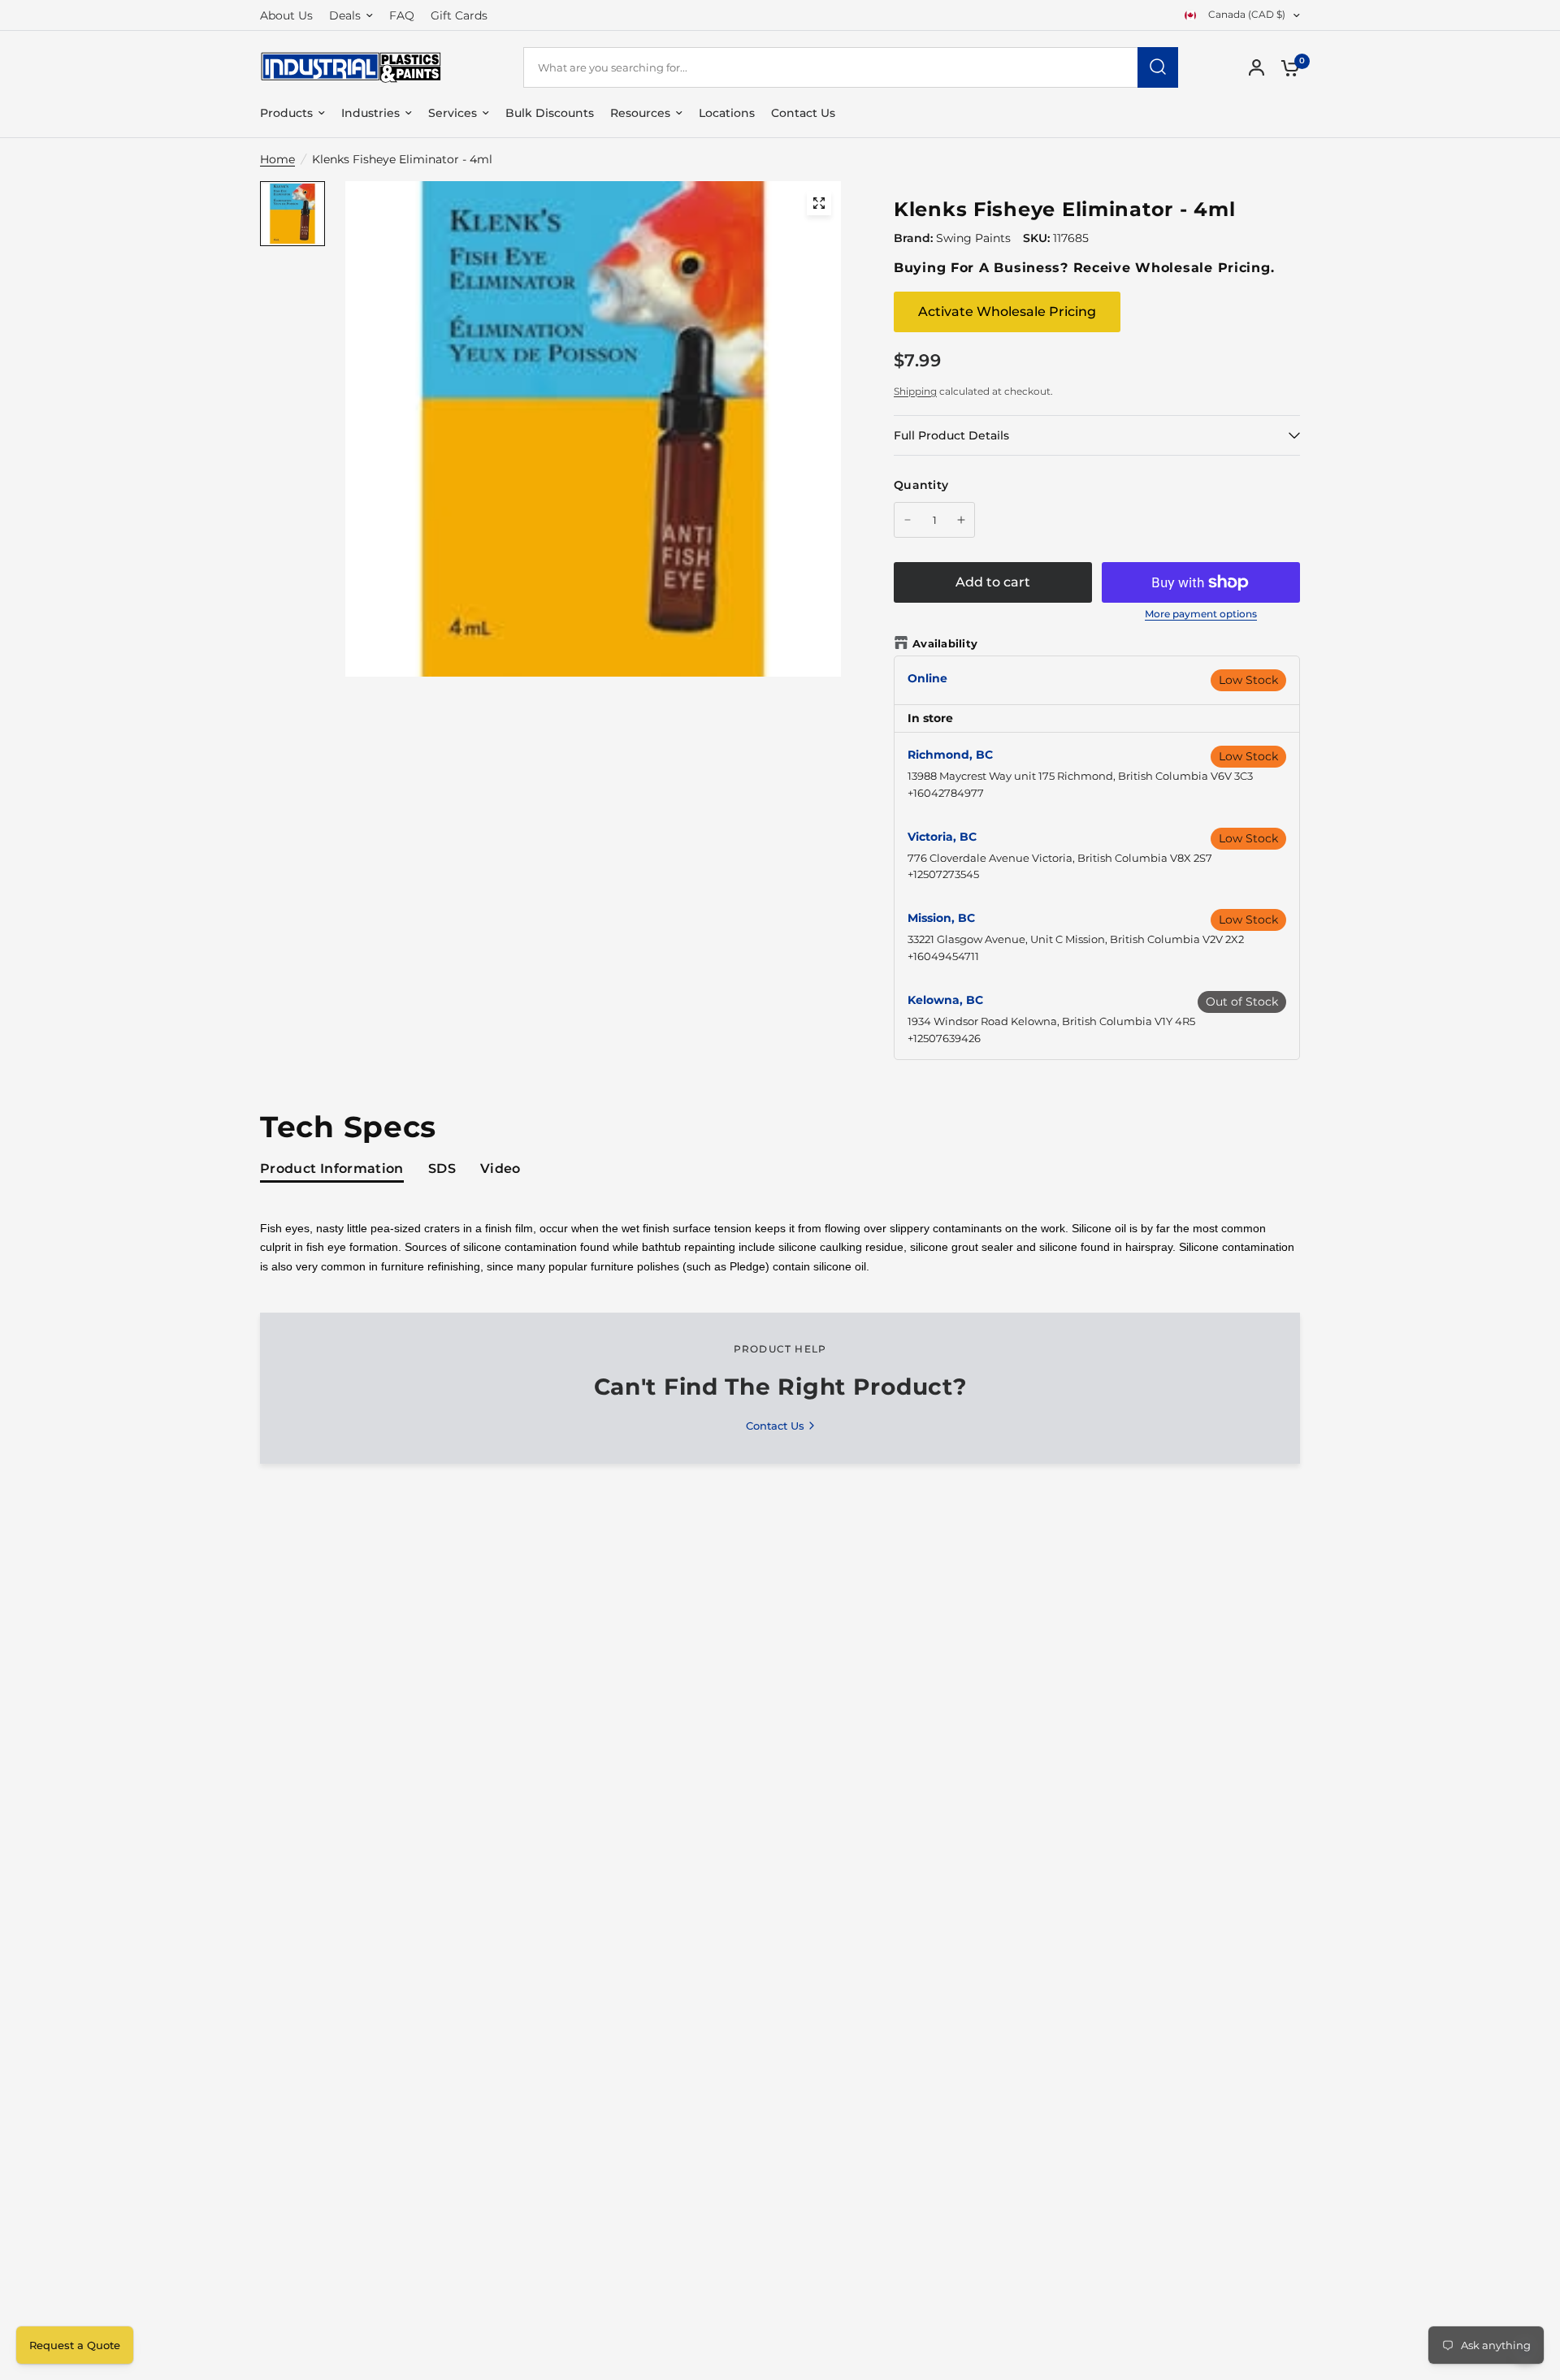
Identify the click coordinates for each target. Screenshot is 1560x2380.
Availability (945, 643)
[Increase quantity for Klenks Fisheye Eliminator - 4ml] (961, 520)
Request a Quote (75, 2345)
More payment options (1201, 614)
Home (277, 159)
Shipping (915, 391)
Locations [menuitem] (727, 113)
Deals (345, 15)
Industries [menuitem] (370, 113)
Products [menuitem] (286, 113)
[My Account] (1257, 67)
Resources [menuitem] (640, 113)
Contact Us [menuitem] (803, 113)
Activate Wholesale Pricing (1007, 312)
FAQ (402, 15)
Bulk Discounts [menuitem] (550, 113)
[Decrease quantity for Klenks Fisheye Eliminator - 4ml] (908, 520)
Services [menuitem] (453, 113)
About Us (286, 15)
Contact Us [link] (775, 1426)
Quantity (921, 485)
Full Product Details (951, 435)
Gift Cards (459, 15)
